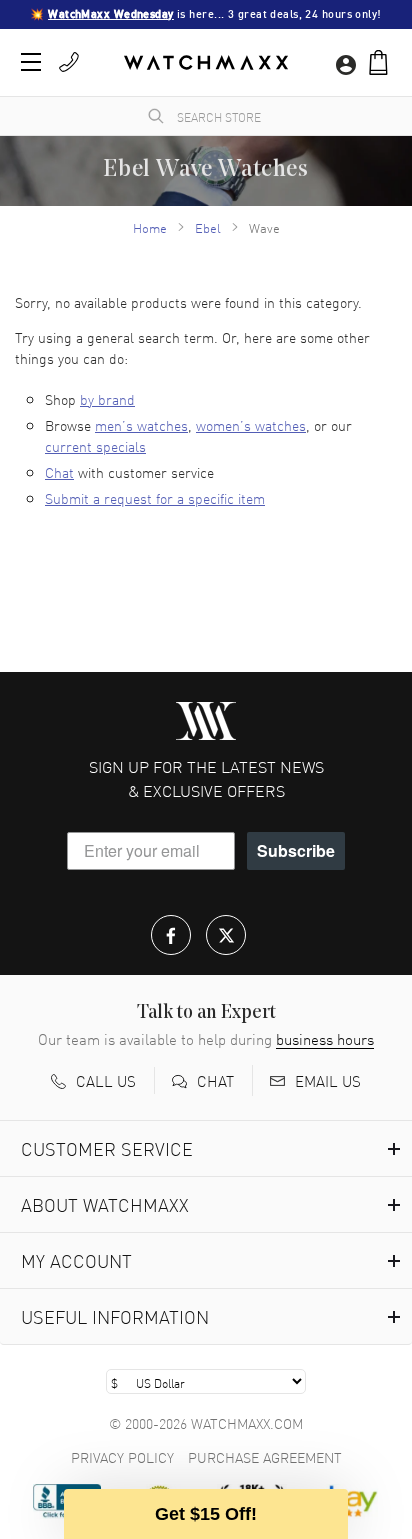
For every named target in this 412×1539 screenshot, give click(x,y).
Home (150, 227)
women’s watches (251, 425)
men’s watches (141, 425)
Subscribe (296, 850)
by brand (107, 399)
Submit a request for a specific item (155, 498)
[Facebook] (171, 935)
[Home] (206, 62)
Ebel (208, 227)
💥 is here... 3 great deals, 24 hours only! (205, 14)
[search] (156, 116)
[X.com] (226, 935)
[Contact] (69, 62)
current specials (95, 446)
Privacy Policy (122, 1457)
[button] (378, 62)
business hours (325, 1039)
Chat (59, 472)
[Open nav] (31, 62)
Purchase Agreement (265, 1457)
